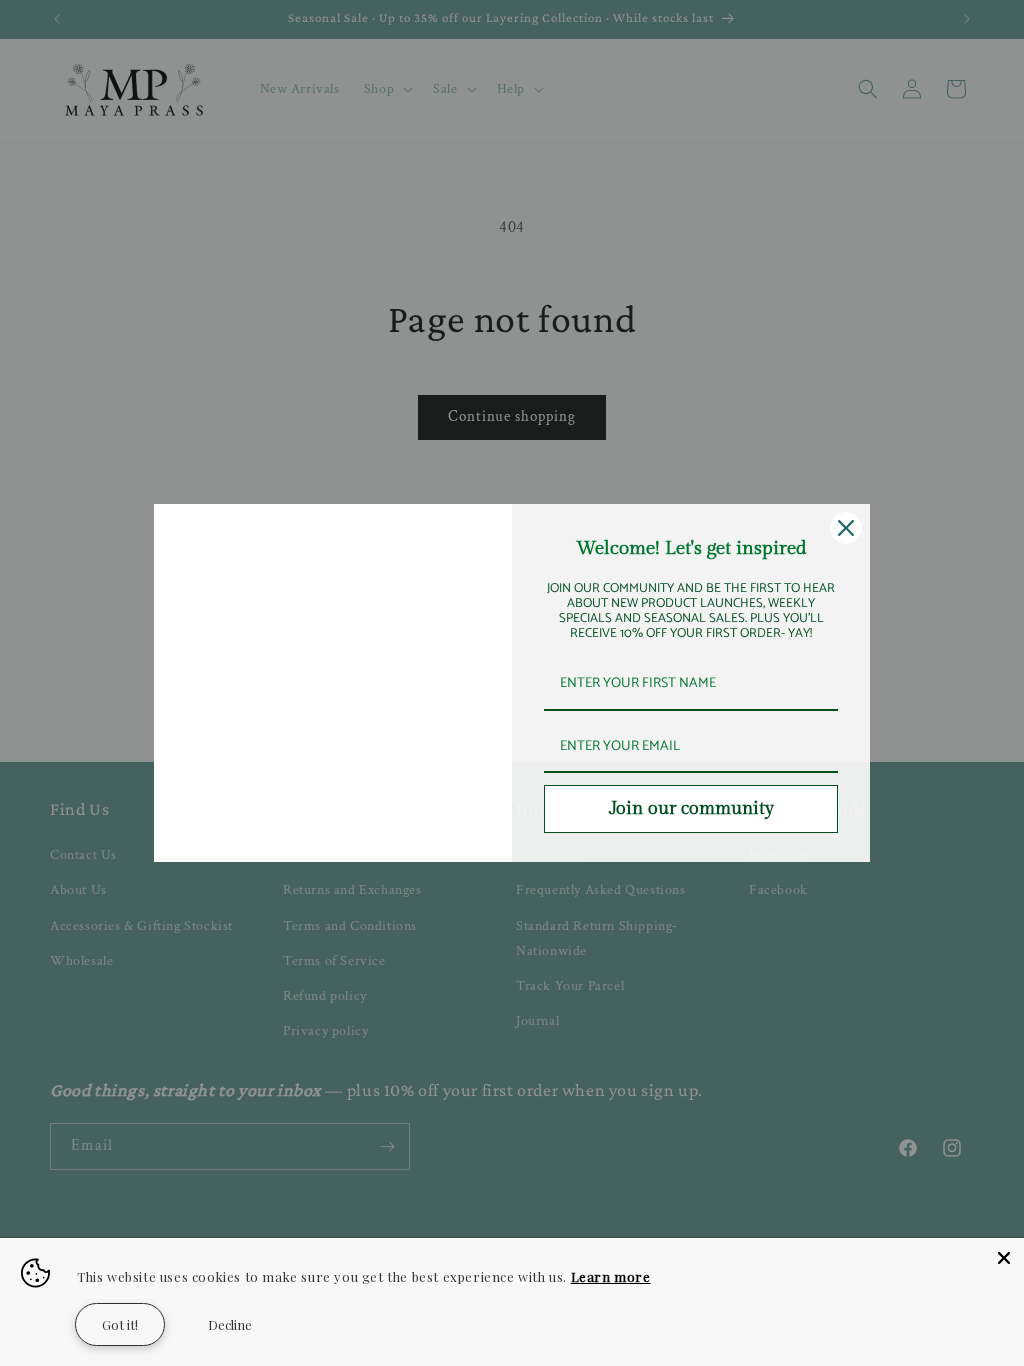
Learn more (611, 1276)
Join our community (691, 808)
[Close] (846, 528)
